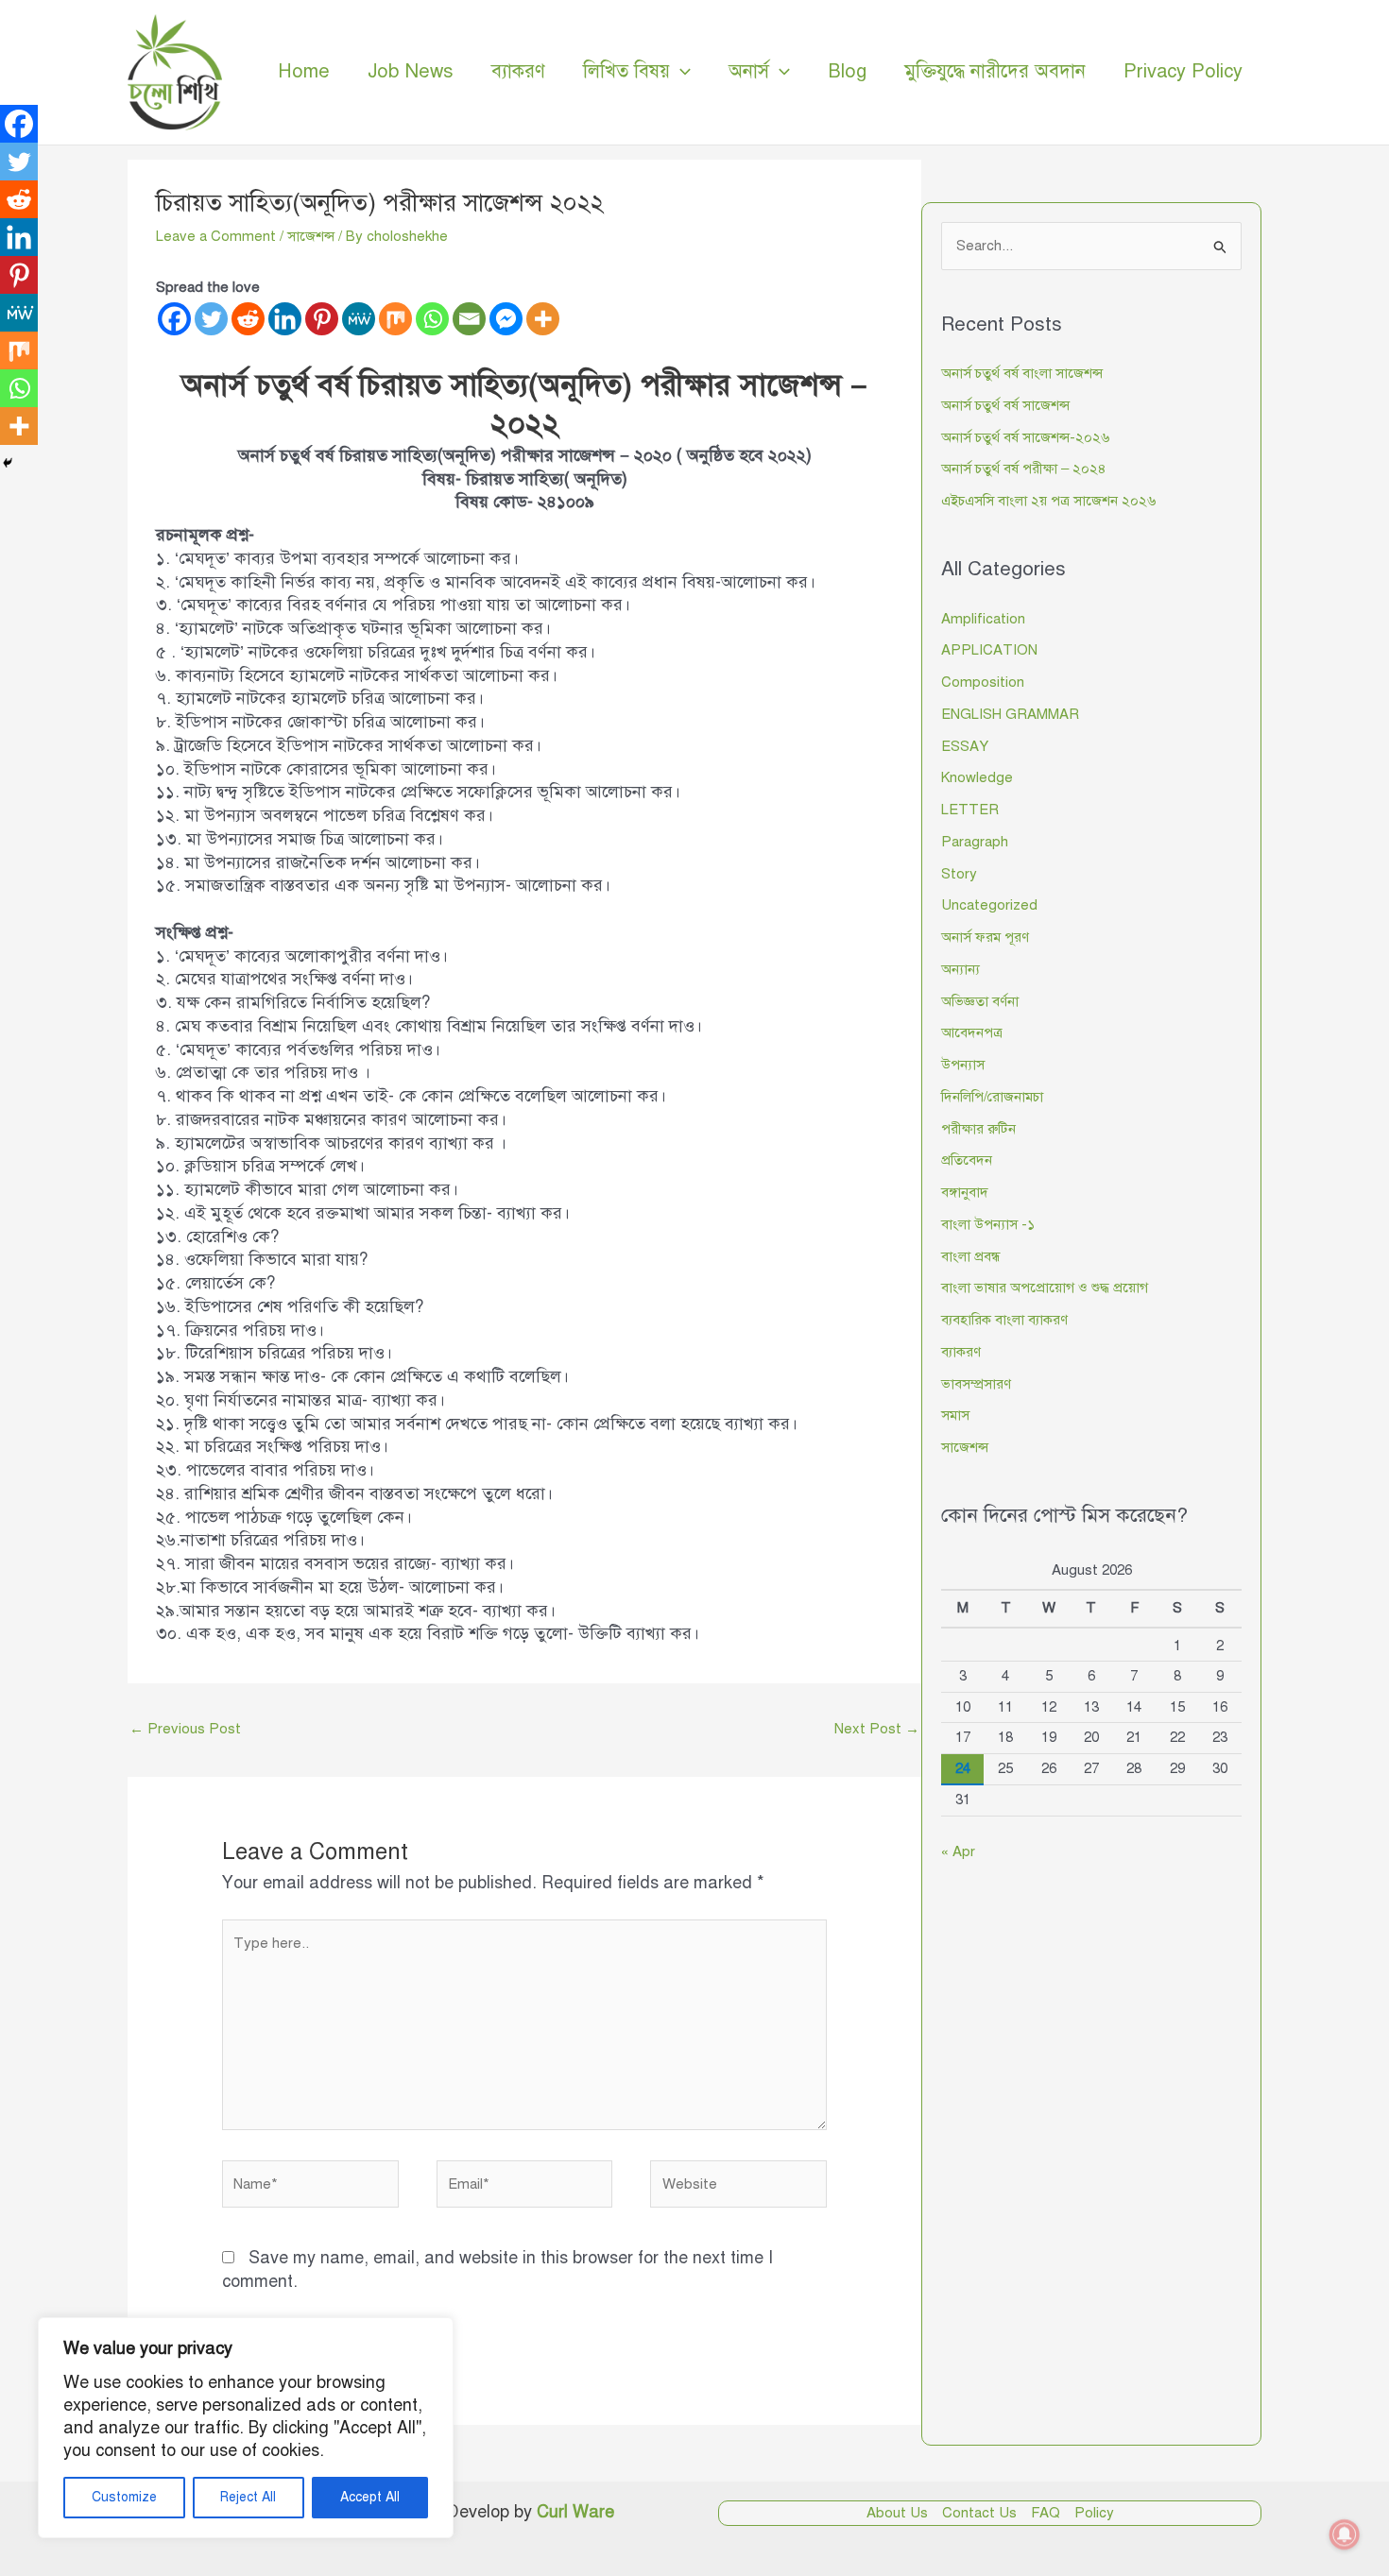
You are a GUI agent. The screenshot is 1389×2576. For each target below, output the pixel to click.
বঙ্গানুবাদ (965, 1192)
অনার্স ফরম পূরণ (985, 937)
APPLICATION (989, 650)
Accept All (370, 2497)
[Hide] (8, 463)
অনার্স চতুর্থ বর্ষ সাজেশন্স (1005, 405)
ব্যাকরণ (518, 71)
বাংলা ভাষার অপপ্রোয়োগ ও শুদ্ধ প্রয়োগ (1045, 1288)
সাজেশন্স (311, 236)
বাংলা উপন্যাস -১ (988, 1224)
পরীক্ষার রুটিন (978, 1129)
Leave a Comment (216, 236)
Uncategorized (989, 905)
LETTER (970, 810)
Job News (411, 71)
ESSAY (965, 746)
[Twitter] (211, 319)
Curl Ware (575, 2512)
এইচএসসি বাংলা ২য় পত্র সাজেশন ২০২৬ (1048, 501)
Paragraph (975, 842)
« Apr (958, 1851)
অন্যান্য (960, 969)
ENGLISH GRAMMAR (1010, 714)
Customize (124, 2497)
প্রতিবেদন (967, 1160)
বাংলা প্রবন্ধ (970, 1256)
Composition (983, 682)
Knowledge (977, 777)
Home (304, 71)
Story (959, 874)
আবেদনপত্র (972, 1032)
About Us (897, 2513)
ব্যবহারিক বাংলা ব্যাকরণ (1004, 1320)
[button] (680, 72)
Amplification (983, 619)
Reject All (248, 2497)
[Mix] (395, 319)
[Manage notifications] (1345, 2534)
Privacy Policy (1183, 71)
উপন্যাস (963, 1065)
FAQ (1046, 2513)
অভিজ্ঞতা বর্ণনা (980, 1001)
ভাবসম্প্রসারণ (976, 1384)
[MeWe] (359, 319)
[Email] (469, 319)
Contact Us (979, 2513)
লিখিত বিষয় (626, 71)
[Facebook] (174, 319)
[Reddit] (248, 319)
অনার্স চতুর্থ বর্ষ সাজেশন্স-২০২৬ (1025, 437)
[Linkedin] (285, 319)
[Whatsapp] (432, 319)
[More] (543, 319)
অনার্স (749, 71)
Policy (1094, 2513)
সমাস (955, 1415)
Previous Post (185, 1729)
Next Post (877, 1729)
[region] (246, 2428)
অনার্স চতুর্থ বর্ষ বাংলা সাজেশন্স (1022, 373)
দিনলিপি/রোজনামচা (992, 1097)
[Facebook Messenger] (506, 319)
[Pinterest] (322, 319)
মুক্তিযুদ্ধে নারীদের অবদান (995, 71)
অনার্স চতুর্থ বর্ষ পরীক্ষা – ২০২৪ (1024, 469)
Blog (847, 71)
